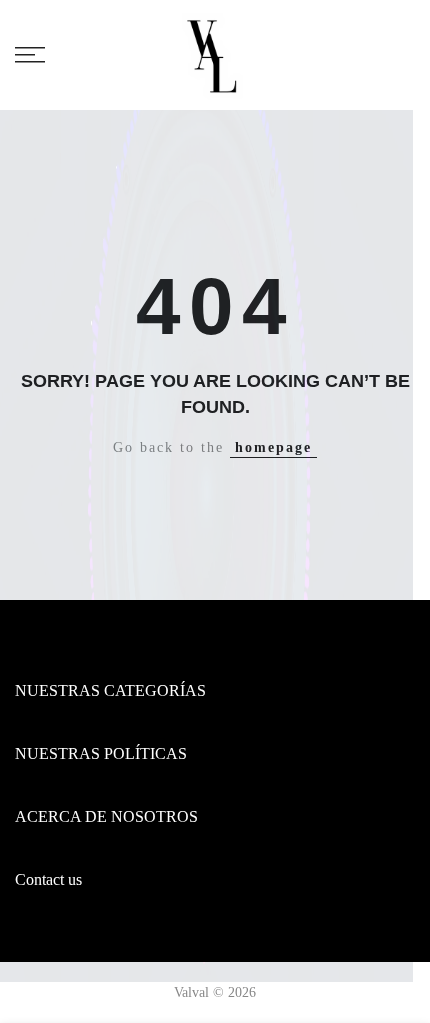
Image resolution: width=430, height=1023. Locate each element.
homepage (273, 447)
